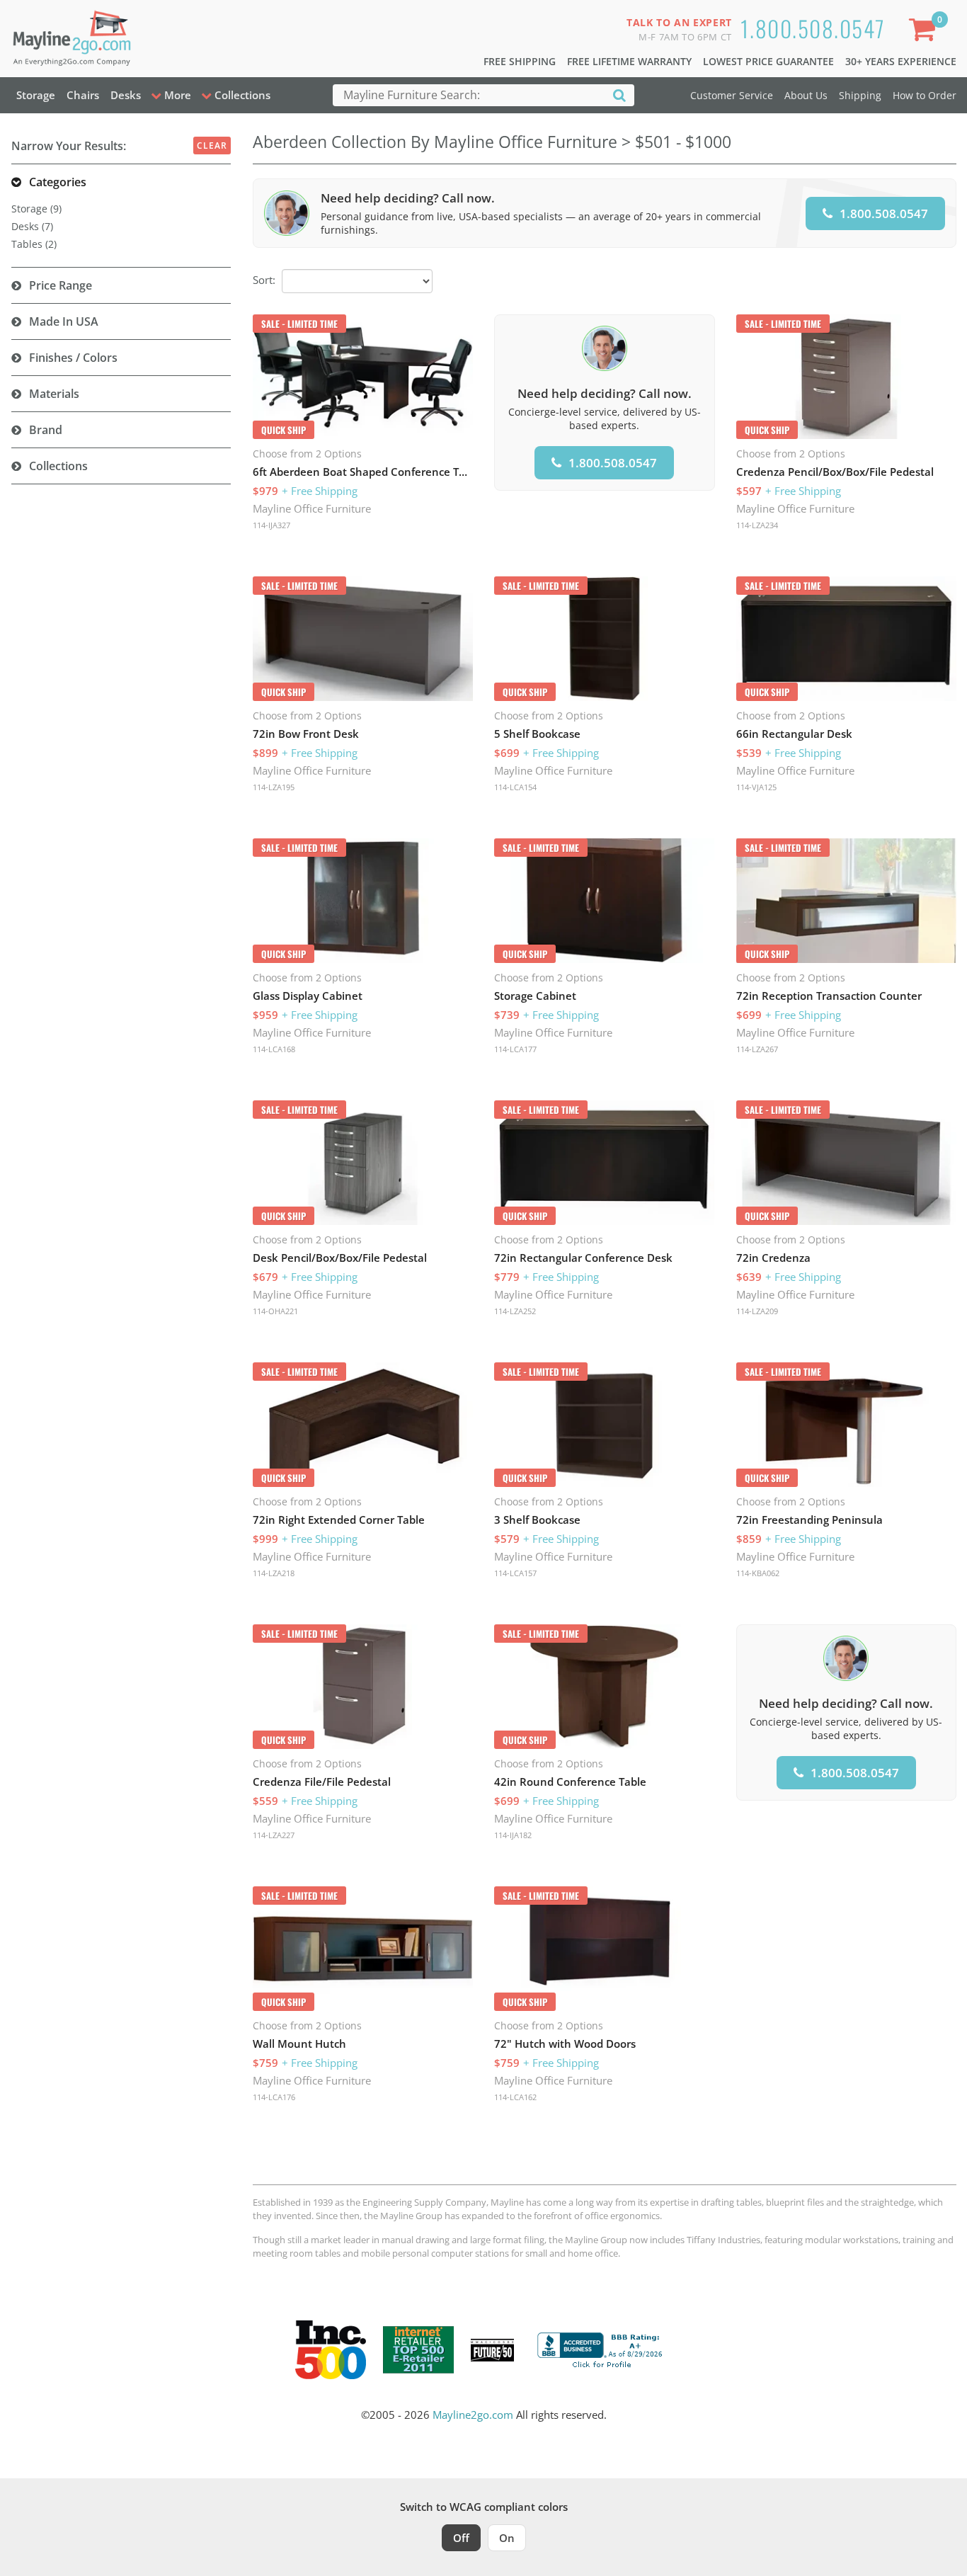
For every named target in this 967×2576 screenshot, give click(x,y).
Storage (36, 95)
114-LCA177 (515, 1049)
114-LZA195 (274, 787)
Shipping (860, 95)
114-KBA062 (758, 1573)
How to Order (925, 95)
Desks (126, 95)
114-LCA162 (515, 2097)
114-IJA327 (271, 525)
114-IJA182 (513, 1835)
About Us (806, 95)
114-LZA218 (274, 1573)
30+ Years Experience (901, 61)
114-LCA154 (515, 787)
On (507, 2538)
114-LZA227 (274, 1835)
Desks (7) (32, 226)
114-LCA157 (515, 1573)
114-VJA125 (756, 787)
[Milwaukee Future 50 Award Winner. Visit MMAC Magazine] (492, 2350)
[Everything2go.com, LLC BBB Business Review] (602, 2349)
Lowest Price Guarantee (768, 61)
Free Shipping (520, 61)
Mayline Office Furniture (312, 508)
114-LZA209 (757, 1311)
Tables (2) (34, 244)
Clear (212, 146)
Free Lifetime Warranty (629, 61)
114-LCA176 (274, 2097)
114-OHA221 (275, 1311)
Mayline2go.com (473, 2415)
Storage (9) (36, 209)
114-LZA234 (757, 525)
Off (461, 2538)
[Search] (619, 95)
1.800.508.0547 (813, 28)
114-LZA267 (757, 1049)
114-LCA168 (274, 1049)
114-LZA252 (515, 1311)
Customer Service (732, 95)
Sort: (264, 280)
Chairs (83, 95)
